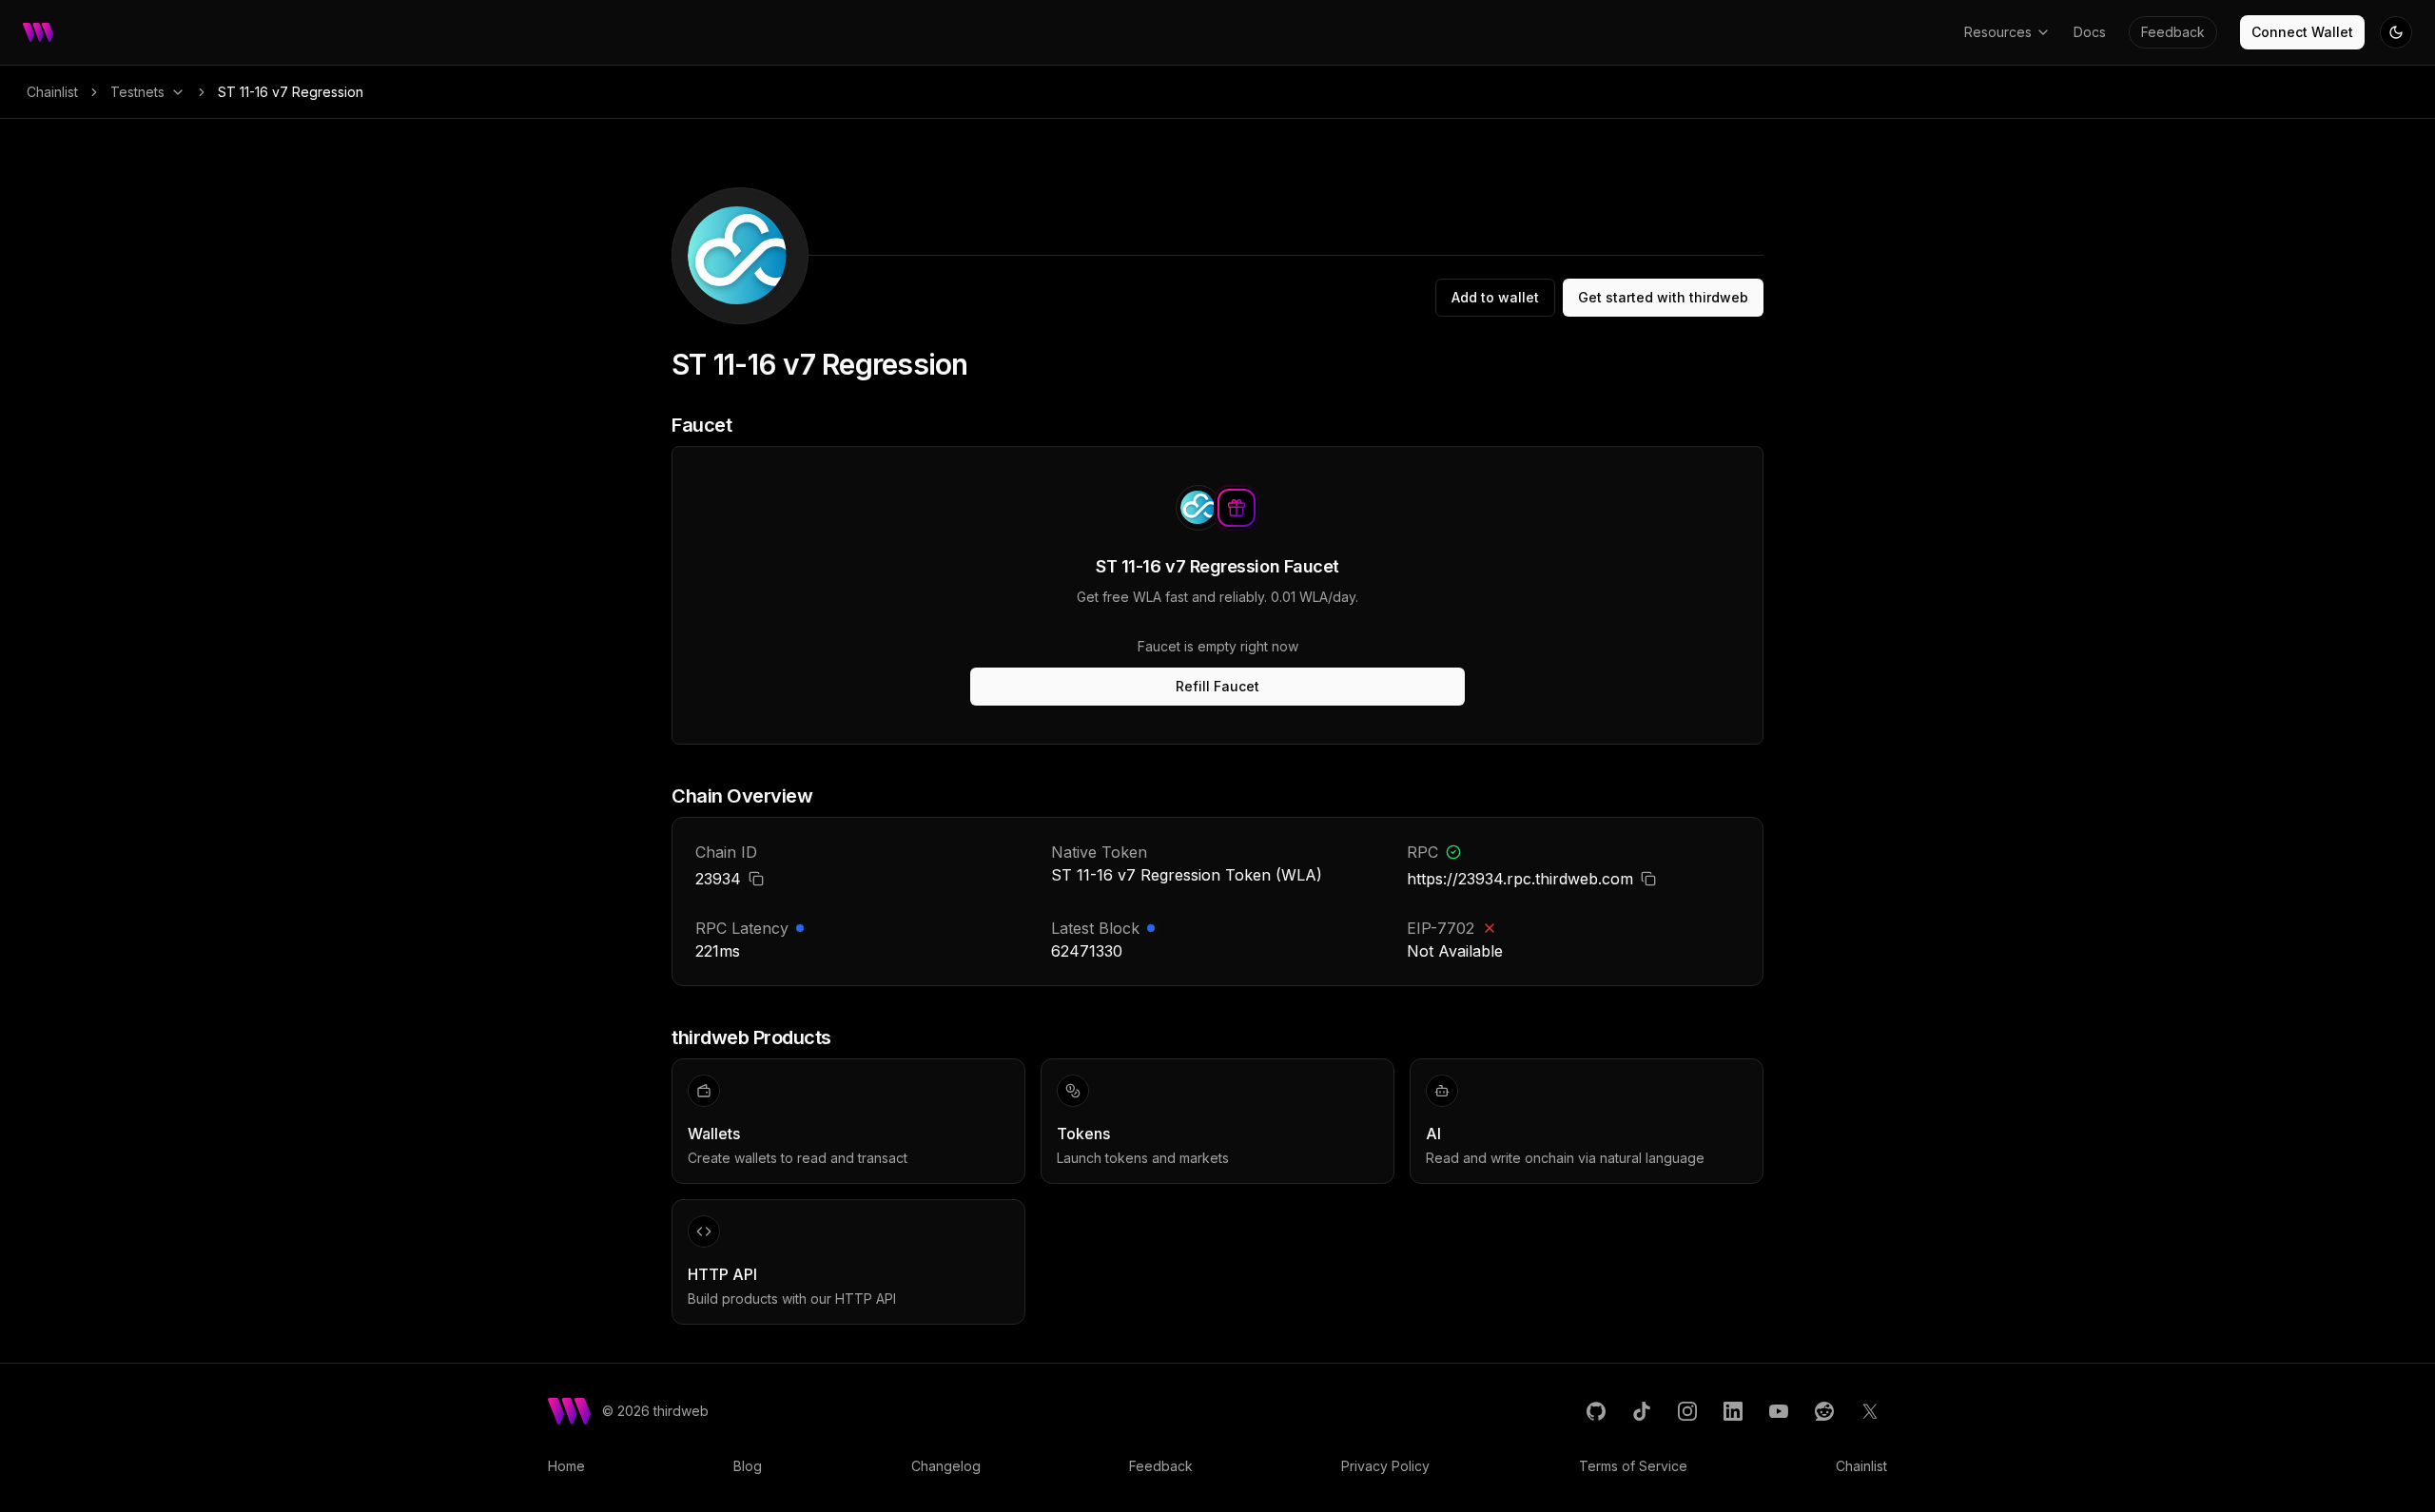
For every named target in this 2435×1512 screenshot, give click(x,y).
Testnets (137, 92)
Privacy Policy (1385, 1466)
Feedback (2173, 32)
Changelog (946, 1466)
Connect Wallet (2302, 32)
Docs (2090, 32)
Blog (748, 1466)
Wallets (714, 1134)
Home (566, 1466)
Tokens (1083, 1134)
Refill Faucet (1217, 686)
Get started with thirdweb (1663, 297)
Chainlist (52, 92)
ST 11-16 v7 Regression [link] (291, 92)
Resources (1998, 32)
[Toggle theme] (2396, 32)
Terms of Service (1633, 1466)
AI (1433, 1134)
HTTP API (722, 1274)
